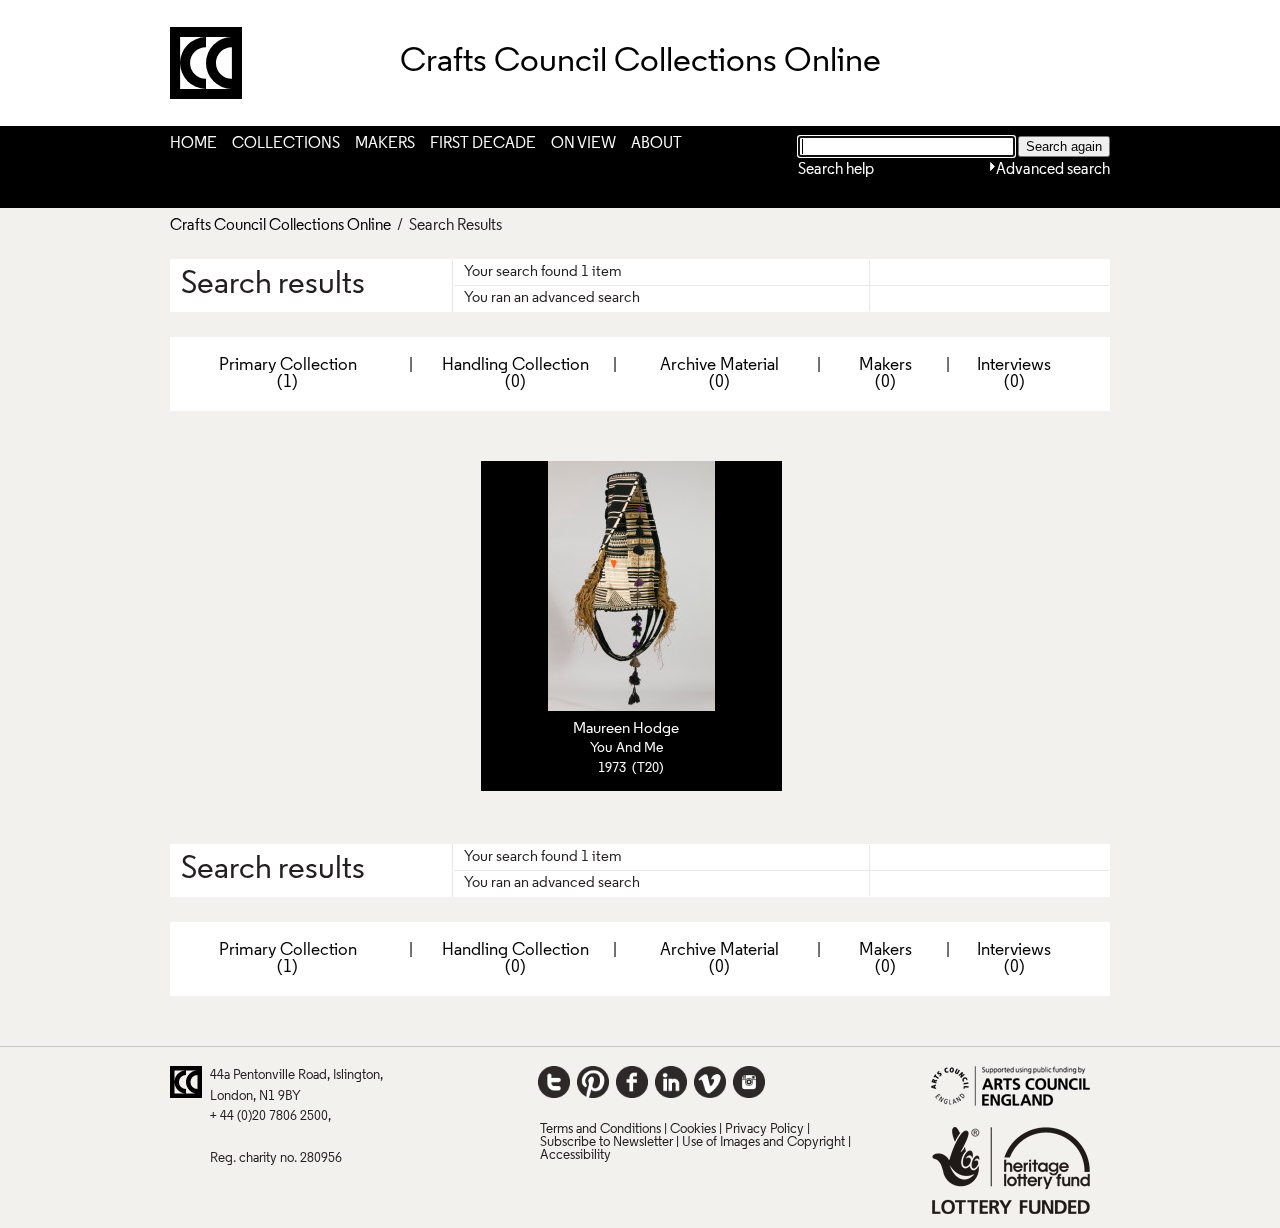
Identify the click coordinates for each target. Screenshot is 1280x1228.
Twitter (554, 1082)
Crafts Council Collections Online (280, 226)
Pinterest (593, 1082)
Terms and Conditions (600, 1129)
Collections (286, 144)
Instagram (749, 1082)
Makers (385, 144)
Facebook (632, 1082)
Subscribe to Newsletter (606, 1142)
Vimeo (710, 1082)
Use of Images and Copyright (763, 1142)
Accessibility (575, 1155)
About (656, 144)
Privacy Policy (764, 1129)
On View (583, 144)
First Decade (483, 144)
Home (193, 144)
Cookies (693, 1129)
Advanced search (1053, 170)
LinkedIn (671, 1082)
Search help (836, 170)
